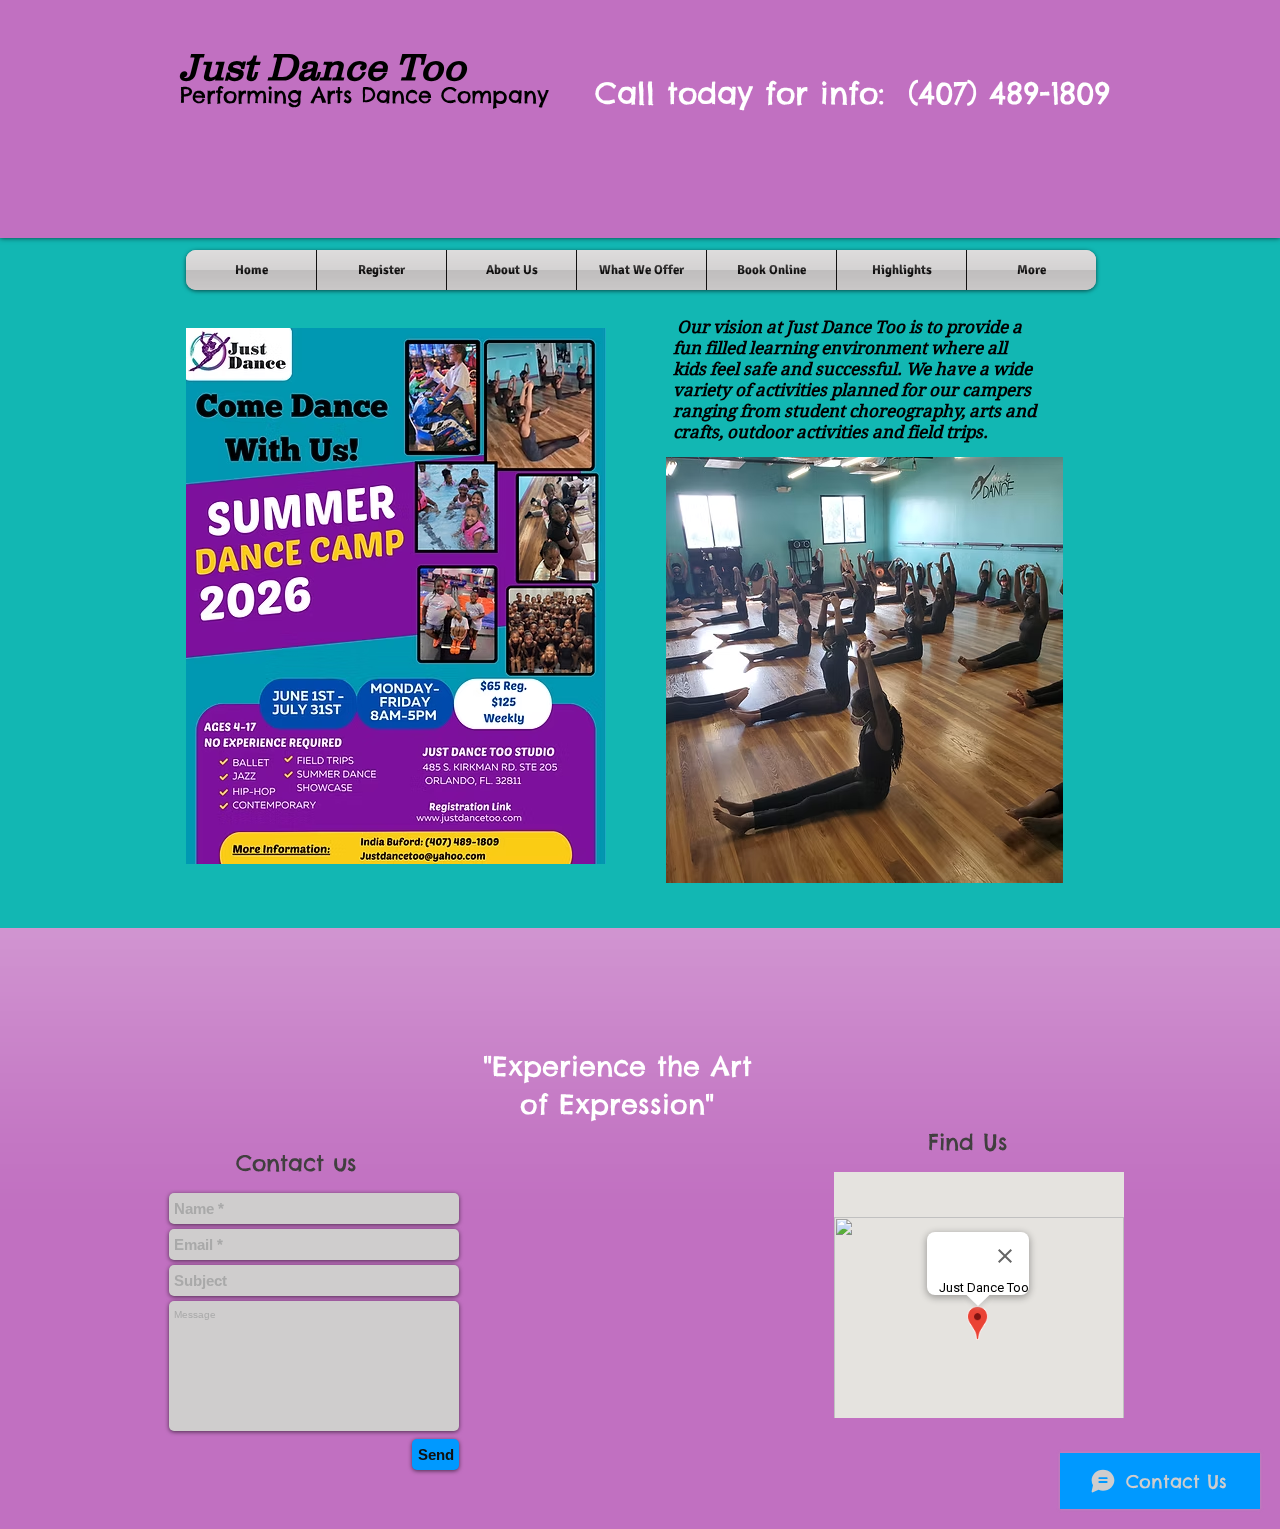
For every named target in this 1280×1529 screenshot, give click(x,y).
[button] (864, 670)
